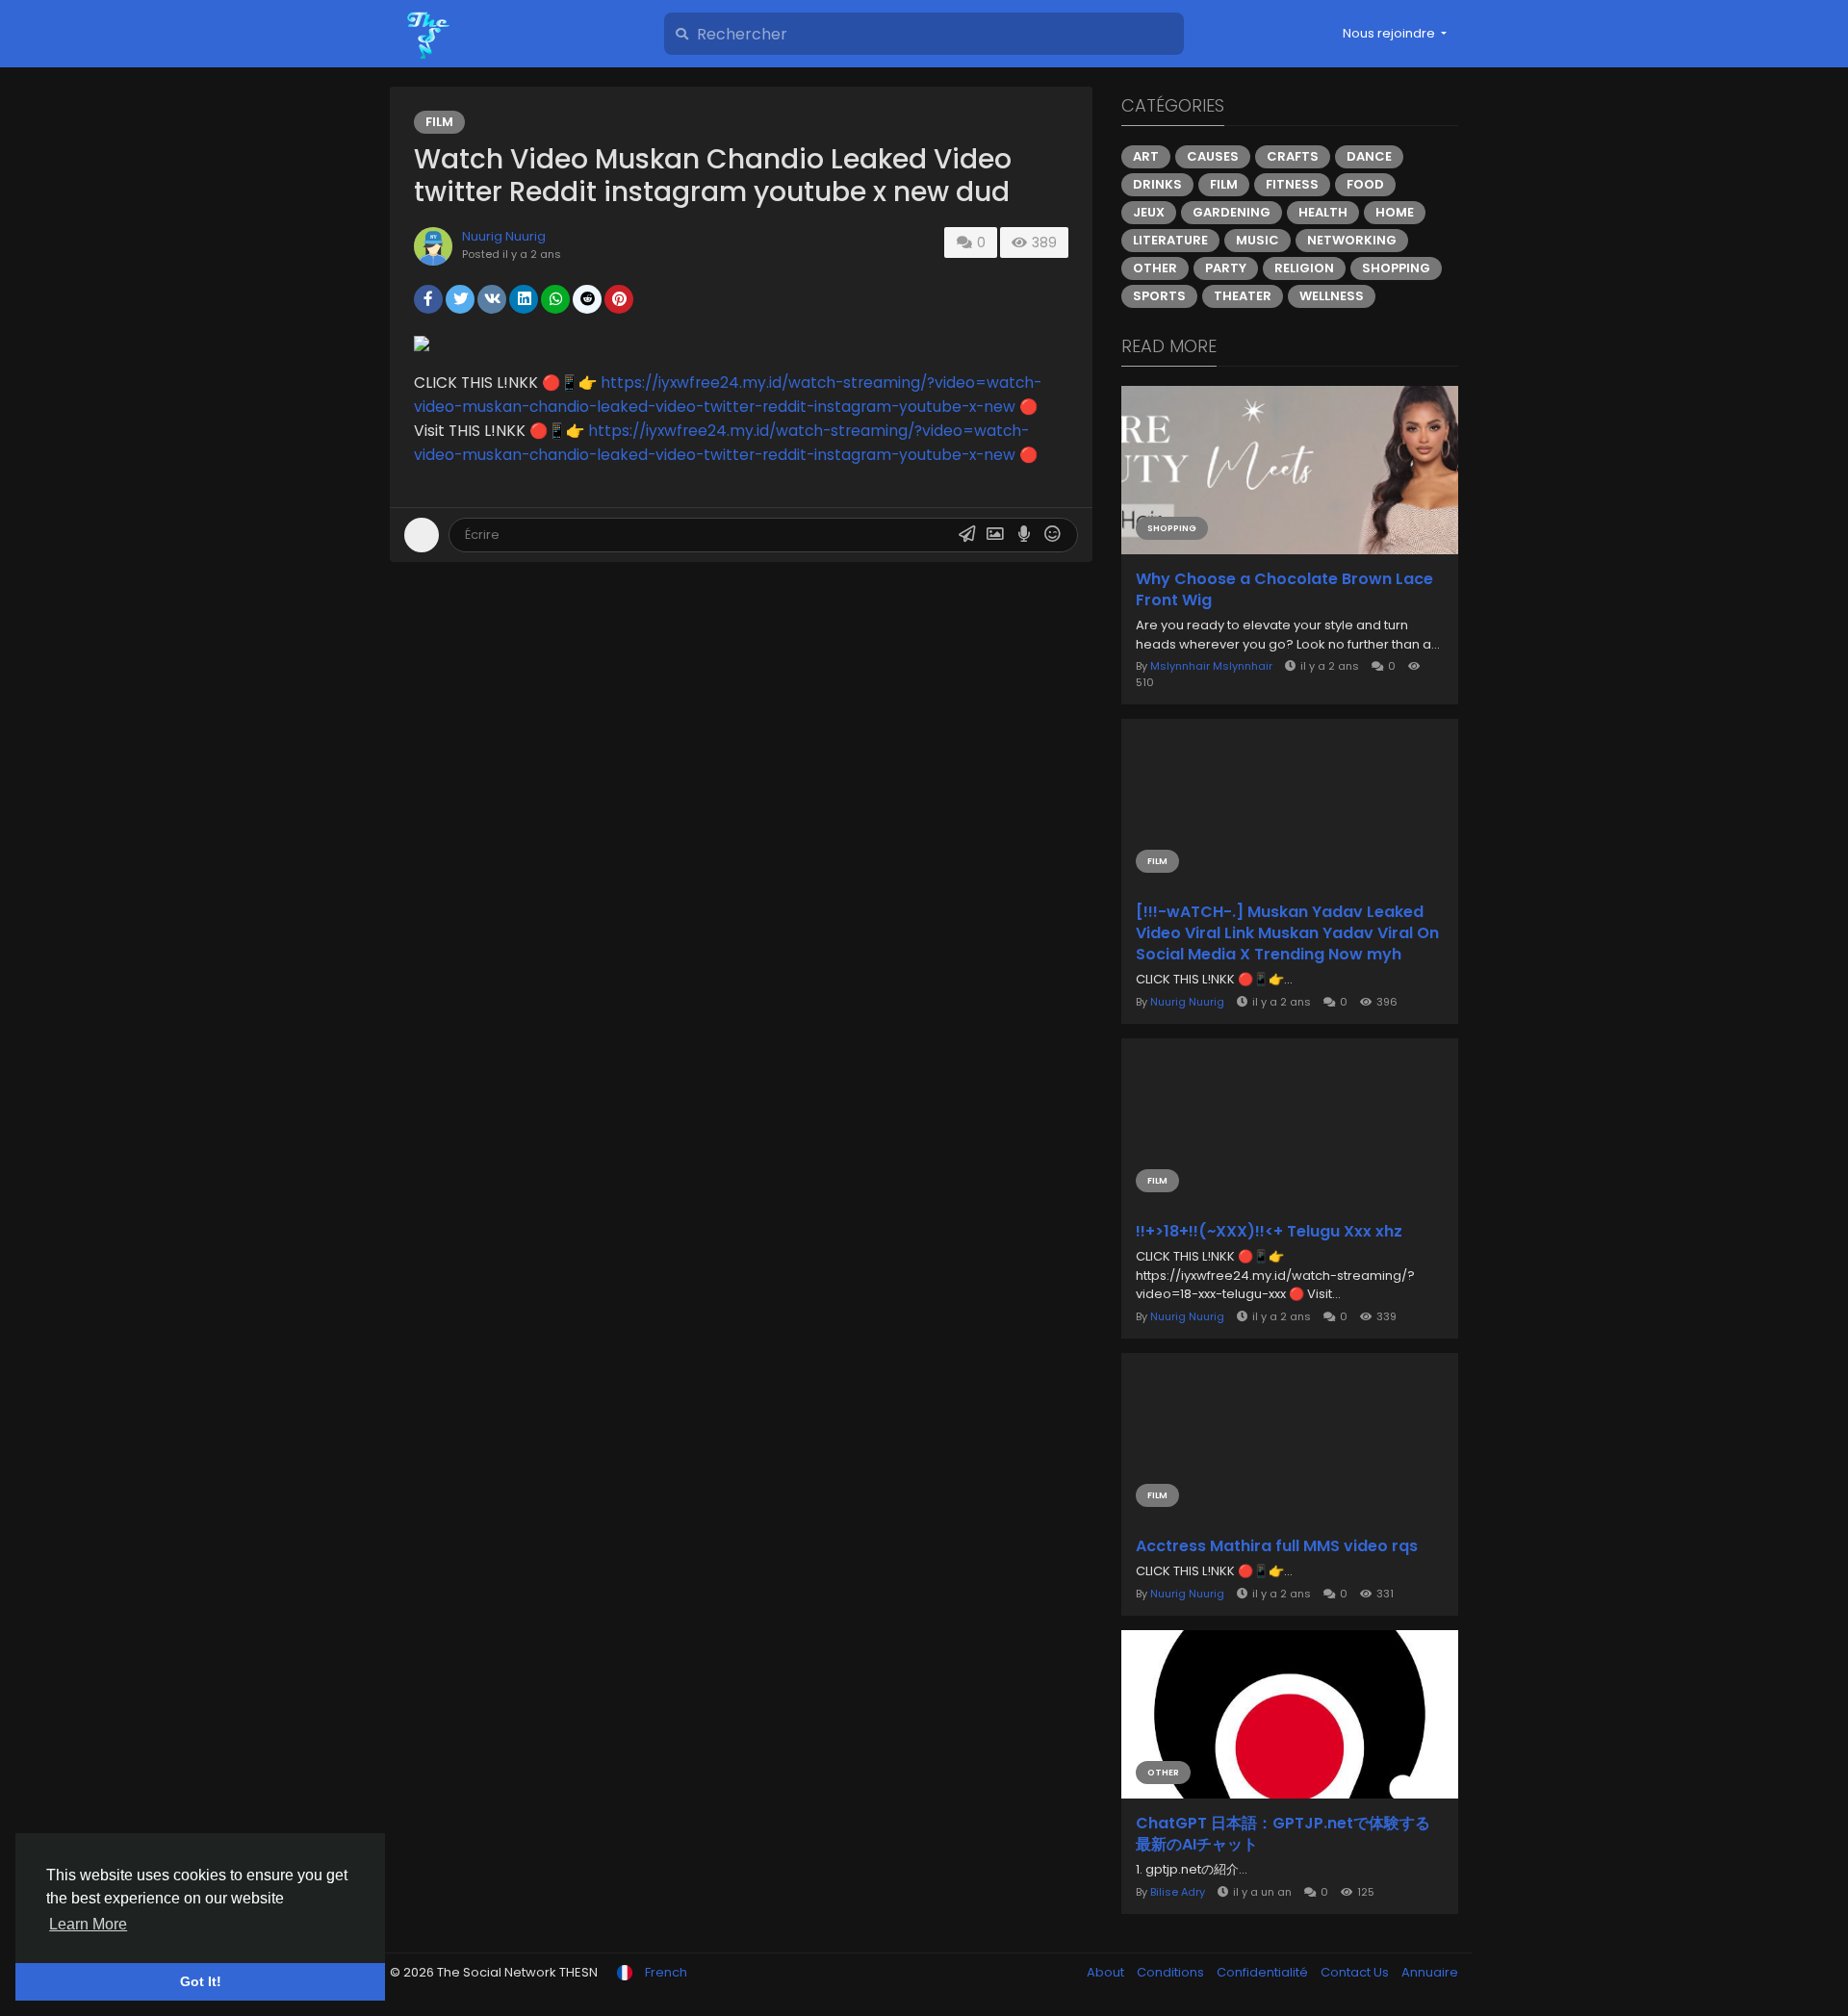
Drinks (1157, 184)
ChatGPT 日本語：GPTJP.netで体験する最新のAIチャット (1283, 1834)
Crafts (1293, 156)
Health (1323, 212)
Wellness (1332, 296)
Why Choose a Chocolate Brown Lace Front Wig (1284, 590)
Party (1226, 268)
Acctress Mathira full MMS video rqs (1277, 1546)
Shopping (1396, 268)
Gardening (1232, 212)
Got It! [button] (201, 1981)
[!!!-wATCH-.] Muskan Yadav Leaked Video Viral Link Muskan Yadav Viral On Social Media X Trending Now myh (1287, 933)
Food (1365, 184)
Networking (1352, 240)
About (1107, 1972)
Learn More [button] (88, 1924)
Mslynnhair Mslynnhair (1211, 666)
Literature (1170, 240)
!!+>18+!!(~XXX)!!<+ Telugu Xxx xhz (1269, 1232)
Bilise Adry (1178, 1892)
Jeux (1149, 212)
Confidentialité (1264, 1972)
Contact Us (1356, 1972)
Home (1395, 212)
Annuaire (1430, 1972)
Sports (1159, 296)
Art (1146, 156)
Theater (1243, 296)
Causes (1213, 156)
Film (439, 122)
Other (1155, 268)
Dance (1369, 156)
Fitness (1292, 184)
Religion (1304, 268)
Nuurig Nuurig (504, 236)
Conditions (1172, 1972)
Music (1258, 240)
